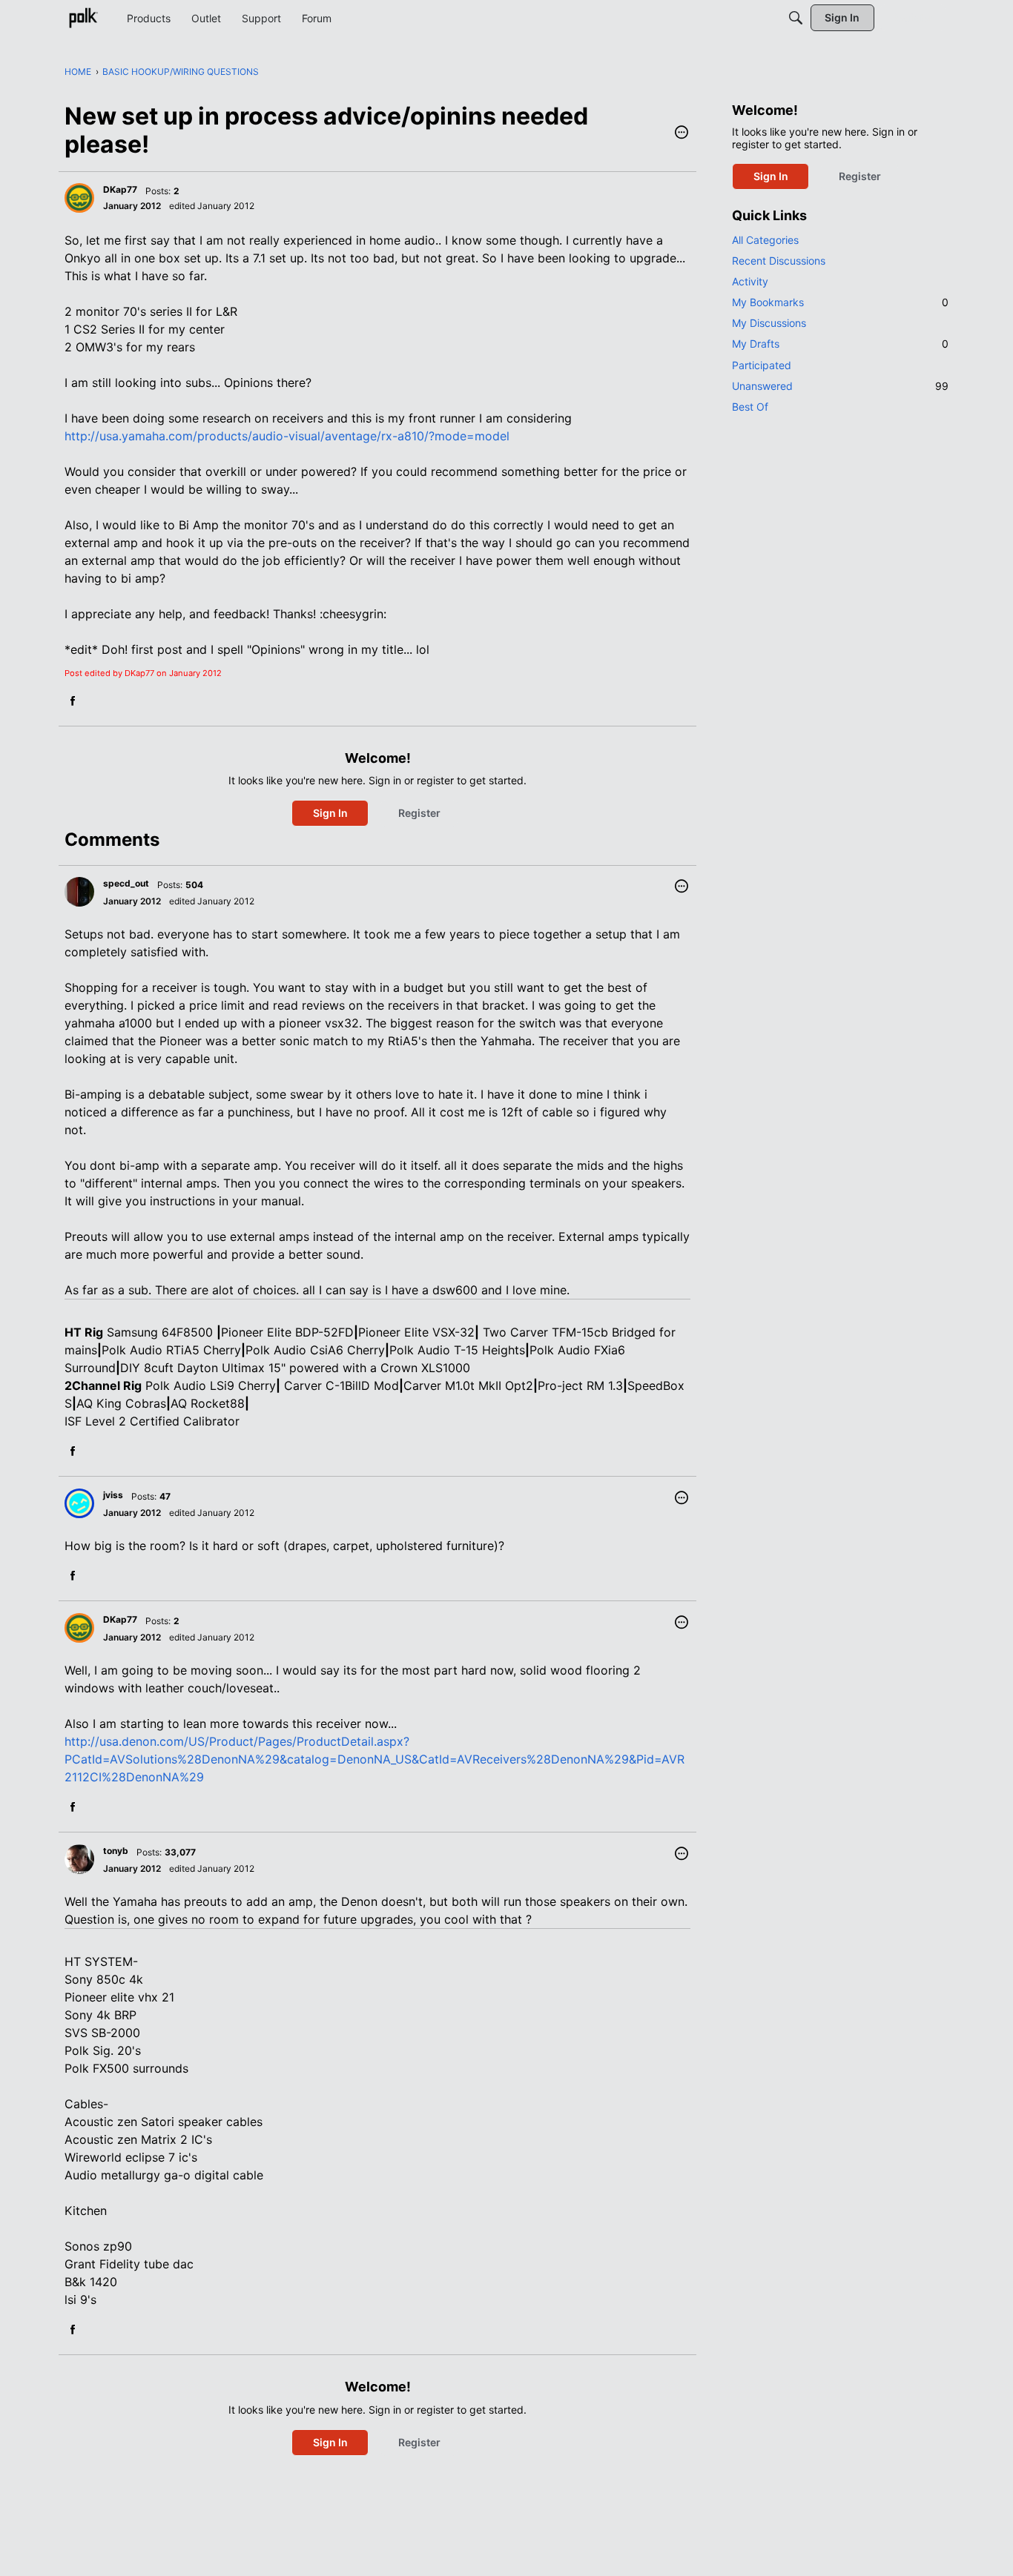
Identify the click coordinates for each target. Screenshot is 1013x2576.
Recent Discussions (779, 261)
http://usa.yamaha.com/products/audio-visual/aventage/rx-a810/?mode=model (287, 436)
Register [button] (419, 813)
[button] (682, 133)
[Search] (796, 18)
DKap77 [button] (120, 189)
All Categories (765, 240)
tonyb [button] (116, 1851)
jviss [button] (113, 1495)
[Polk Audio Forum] (83, 18)
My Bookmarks (840, 302)
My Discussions (769, 323)
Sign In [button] (330, 813)
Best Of (750, 407)
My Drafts (840, 344)
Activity (750, 281)
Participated (762, 365)
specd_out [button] (126, 883)
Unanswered (840, 386)
